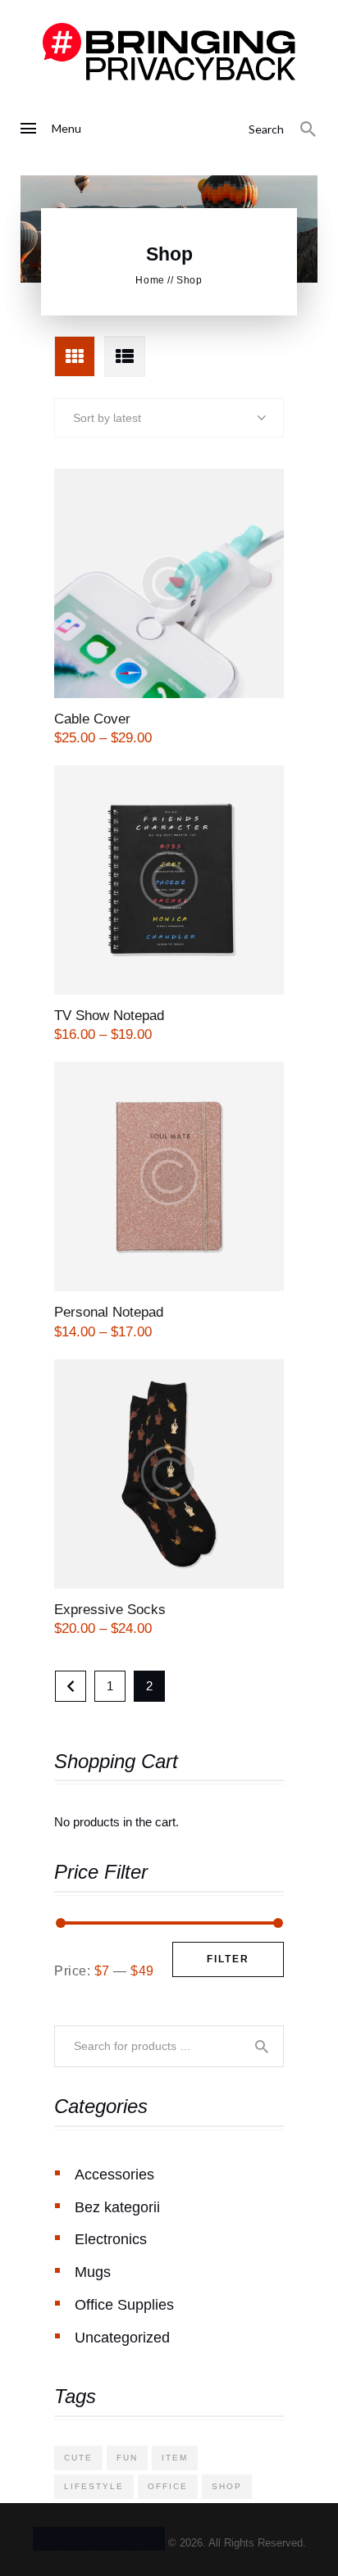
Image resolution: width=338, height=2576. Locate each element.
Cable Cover (92, 719)
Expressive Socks (110, 1610)
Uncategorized (122, 2338)
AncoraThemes (99, 2539)
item (175, 2458)
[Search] (308, 129)
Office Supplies (124, 2305)
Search (264, 2046)
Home (150, 280)
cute (78, 2458)
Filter (228, 1959)
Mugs (93, 2272)
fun (127, 2458)
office (168, 2486)
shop (227, 2486)
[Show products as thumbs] (75, 356)
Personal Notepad (109, 1312)
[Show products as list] (125, 356)
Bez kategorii (117, 2207)
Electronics (111, 2239)
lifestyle (94, 2486)
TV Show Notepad (109, 1016)
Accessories (114, 2175)
